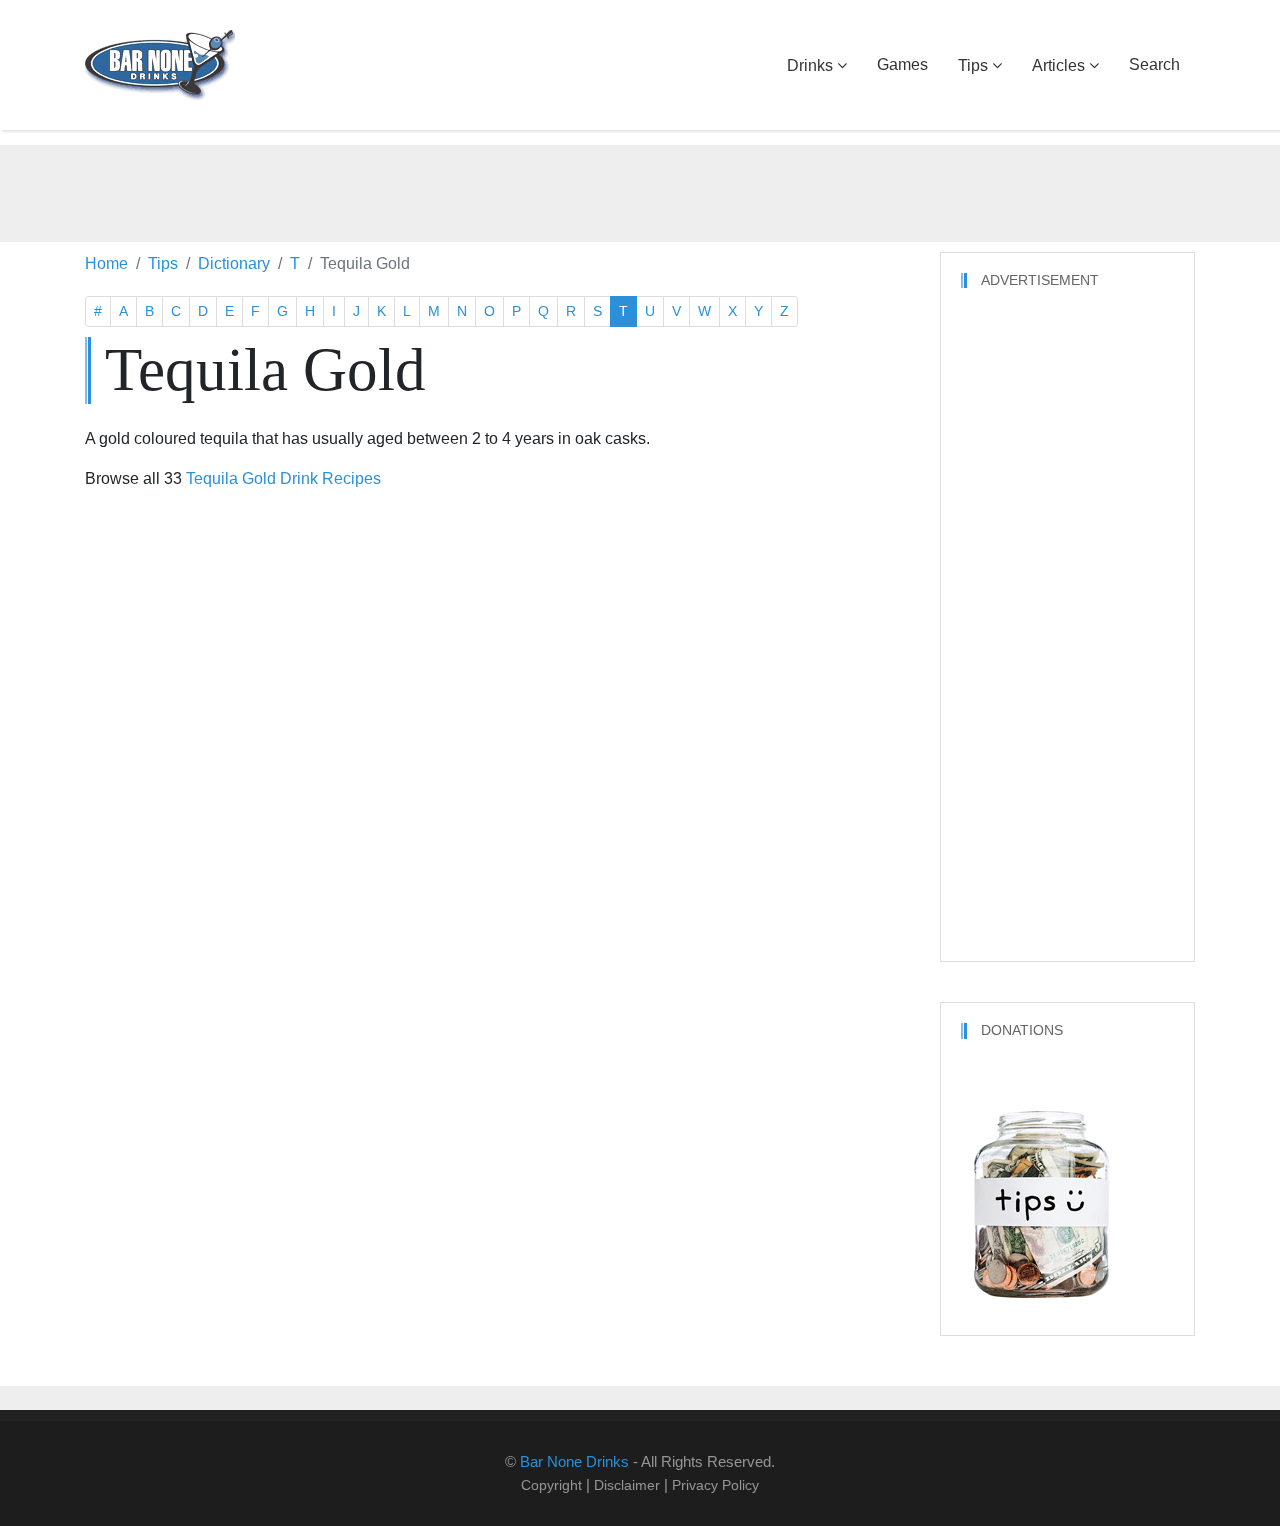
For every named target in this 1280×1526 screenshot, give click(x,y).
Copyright (551, 1485)
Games (902, 64)
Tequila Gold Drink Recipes (283, 478)
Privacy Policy (715, 1485)
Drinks (810, 65)
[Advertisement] (640, 190)
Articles (1058, 65)
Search (1154, 64)
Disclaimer (627, 1485)
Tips (973, 65)
